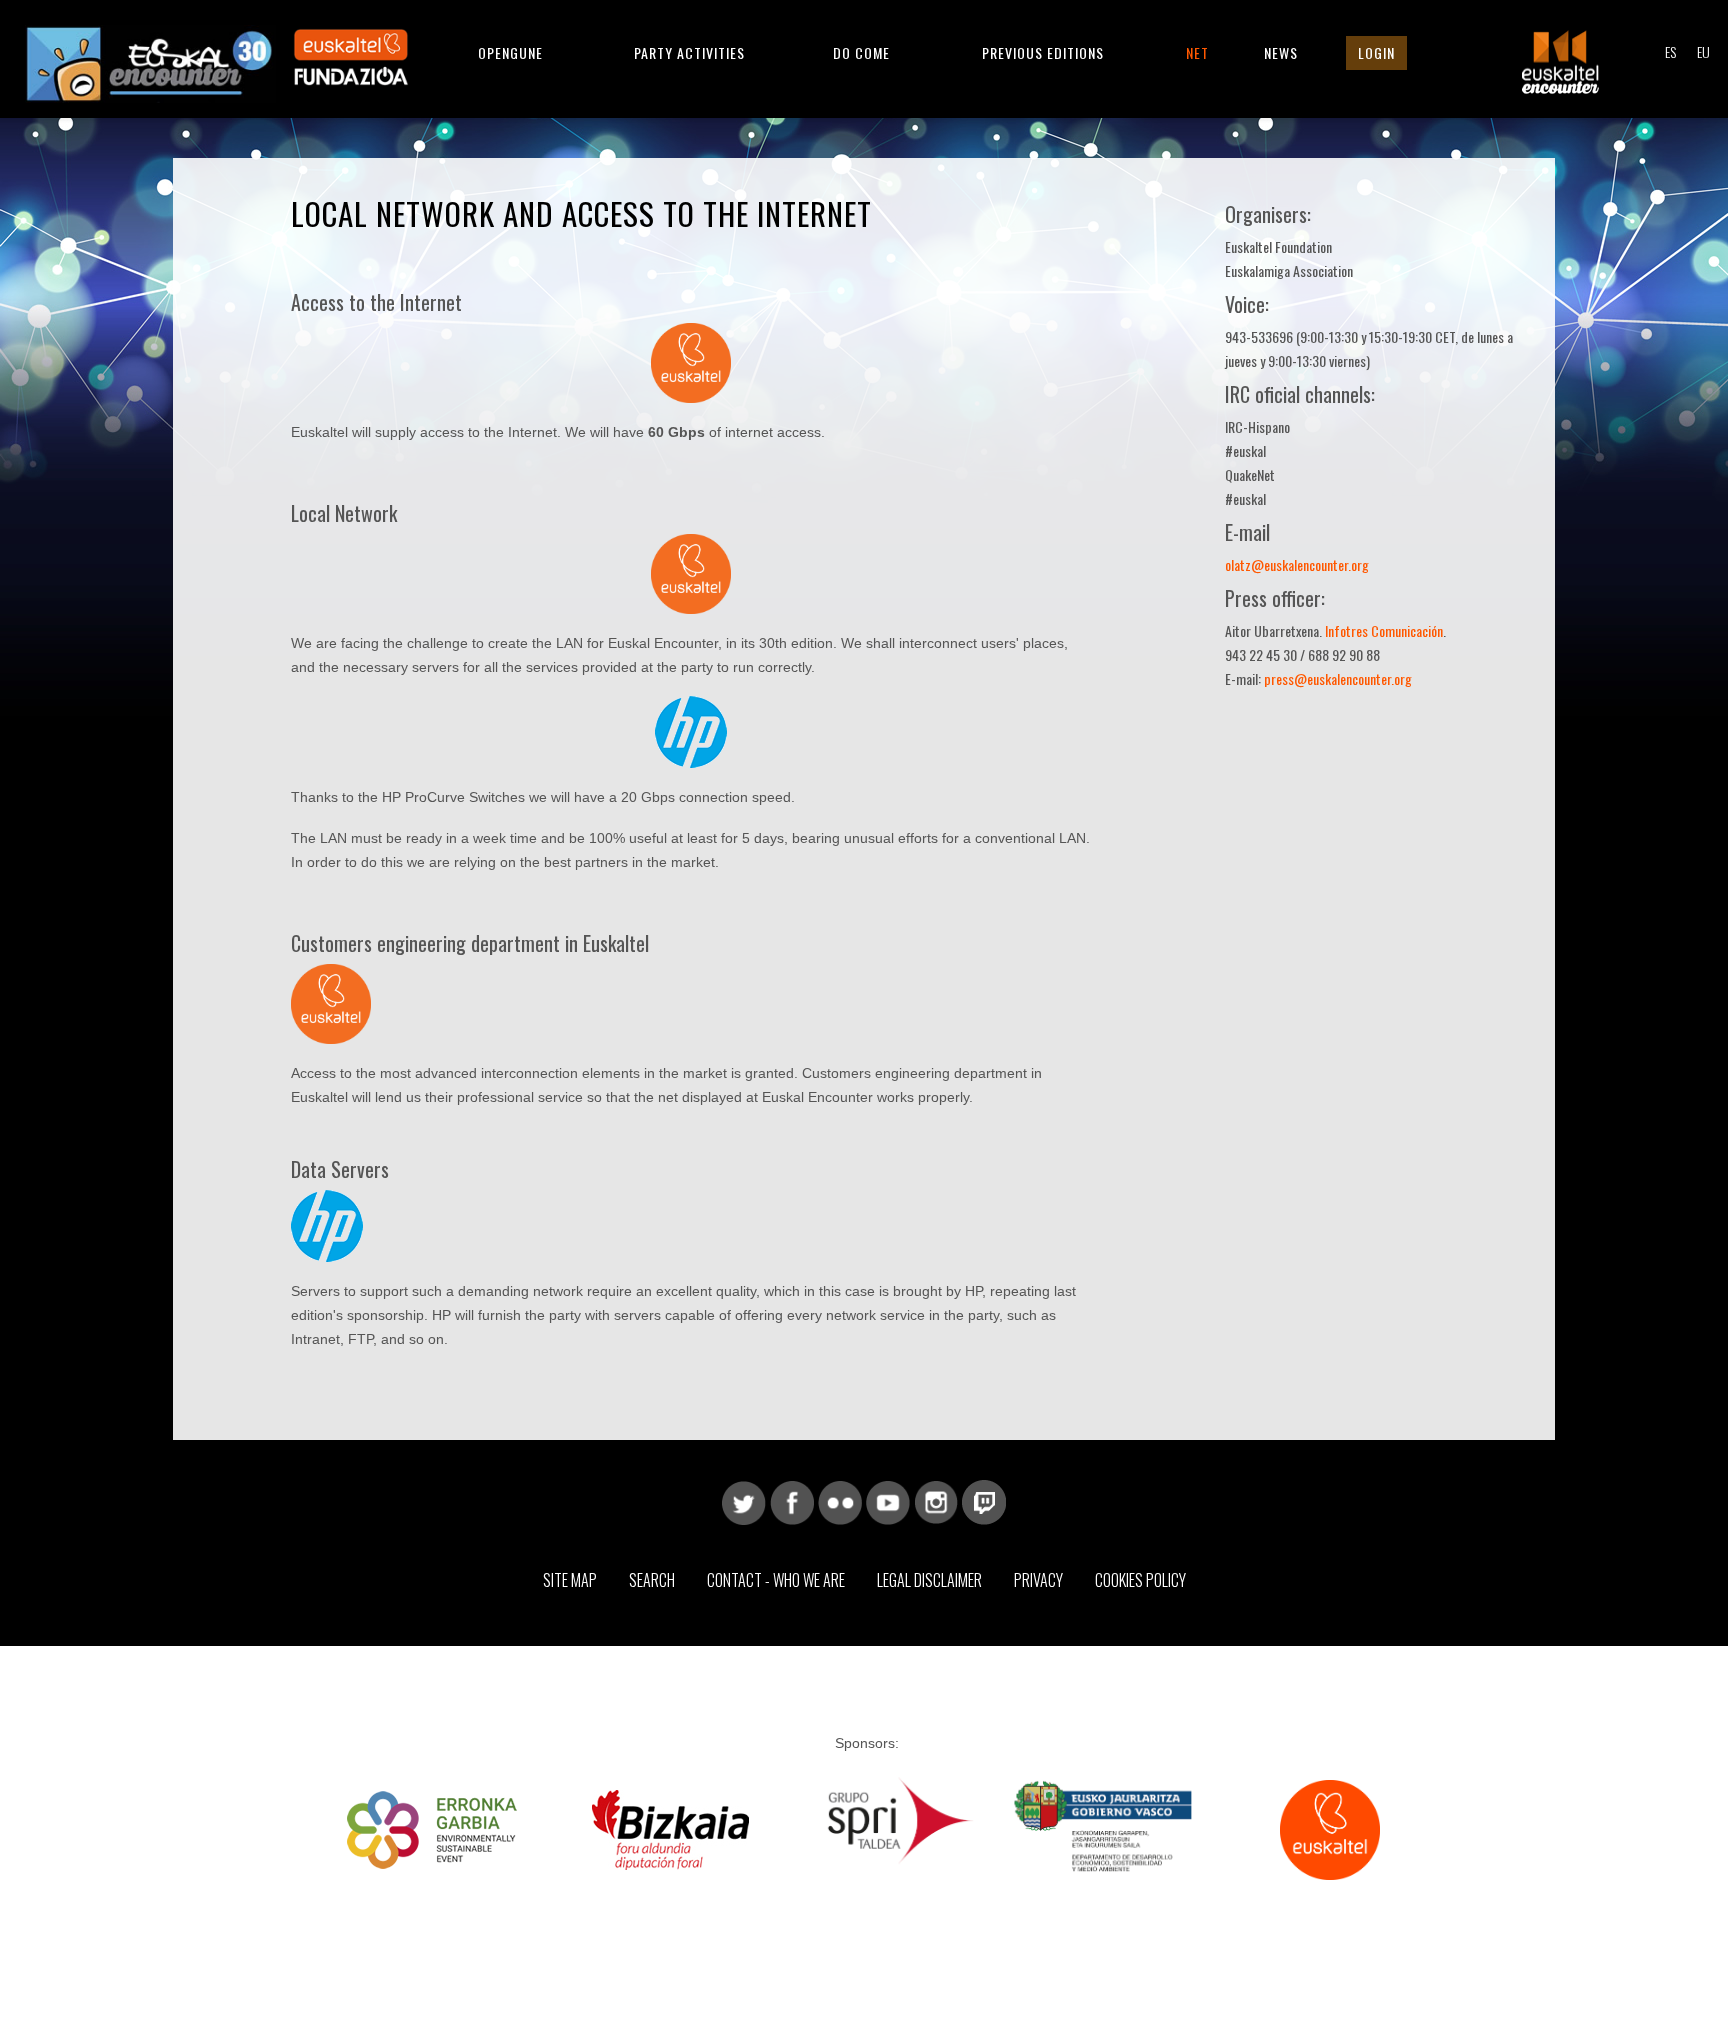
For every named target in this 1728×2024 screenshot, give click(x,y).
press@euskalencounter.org (1338, 678)
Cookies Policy (1140, 1580)
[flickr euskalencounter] (840, 1501)
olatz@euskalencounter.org (1297, 564)
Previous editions (1043, 52)
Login (1376, 52)
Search (652, 1580)
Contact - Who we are (776, 1580)
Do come (861, 52)
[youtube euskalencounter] (888, 1501)
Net (1197, 52)
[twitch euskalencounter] (984, 1501)
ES (1670, 51)
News (1281, 52)
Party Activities (689, 52)
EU (1703, 51)
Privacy (1038, 1580)
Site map (570, 1580)
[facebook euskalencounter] (792, 1501)
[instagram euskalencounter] (936, 1501)
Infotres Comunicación (1384, 630)
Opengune (510, 52)
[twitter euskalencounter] (744, 1501)
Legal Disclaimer (929, 1580)
